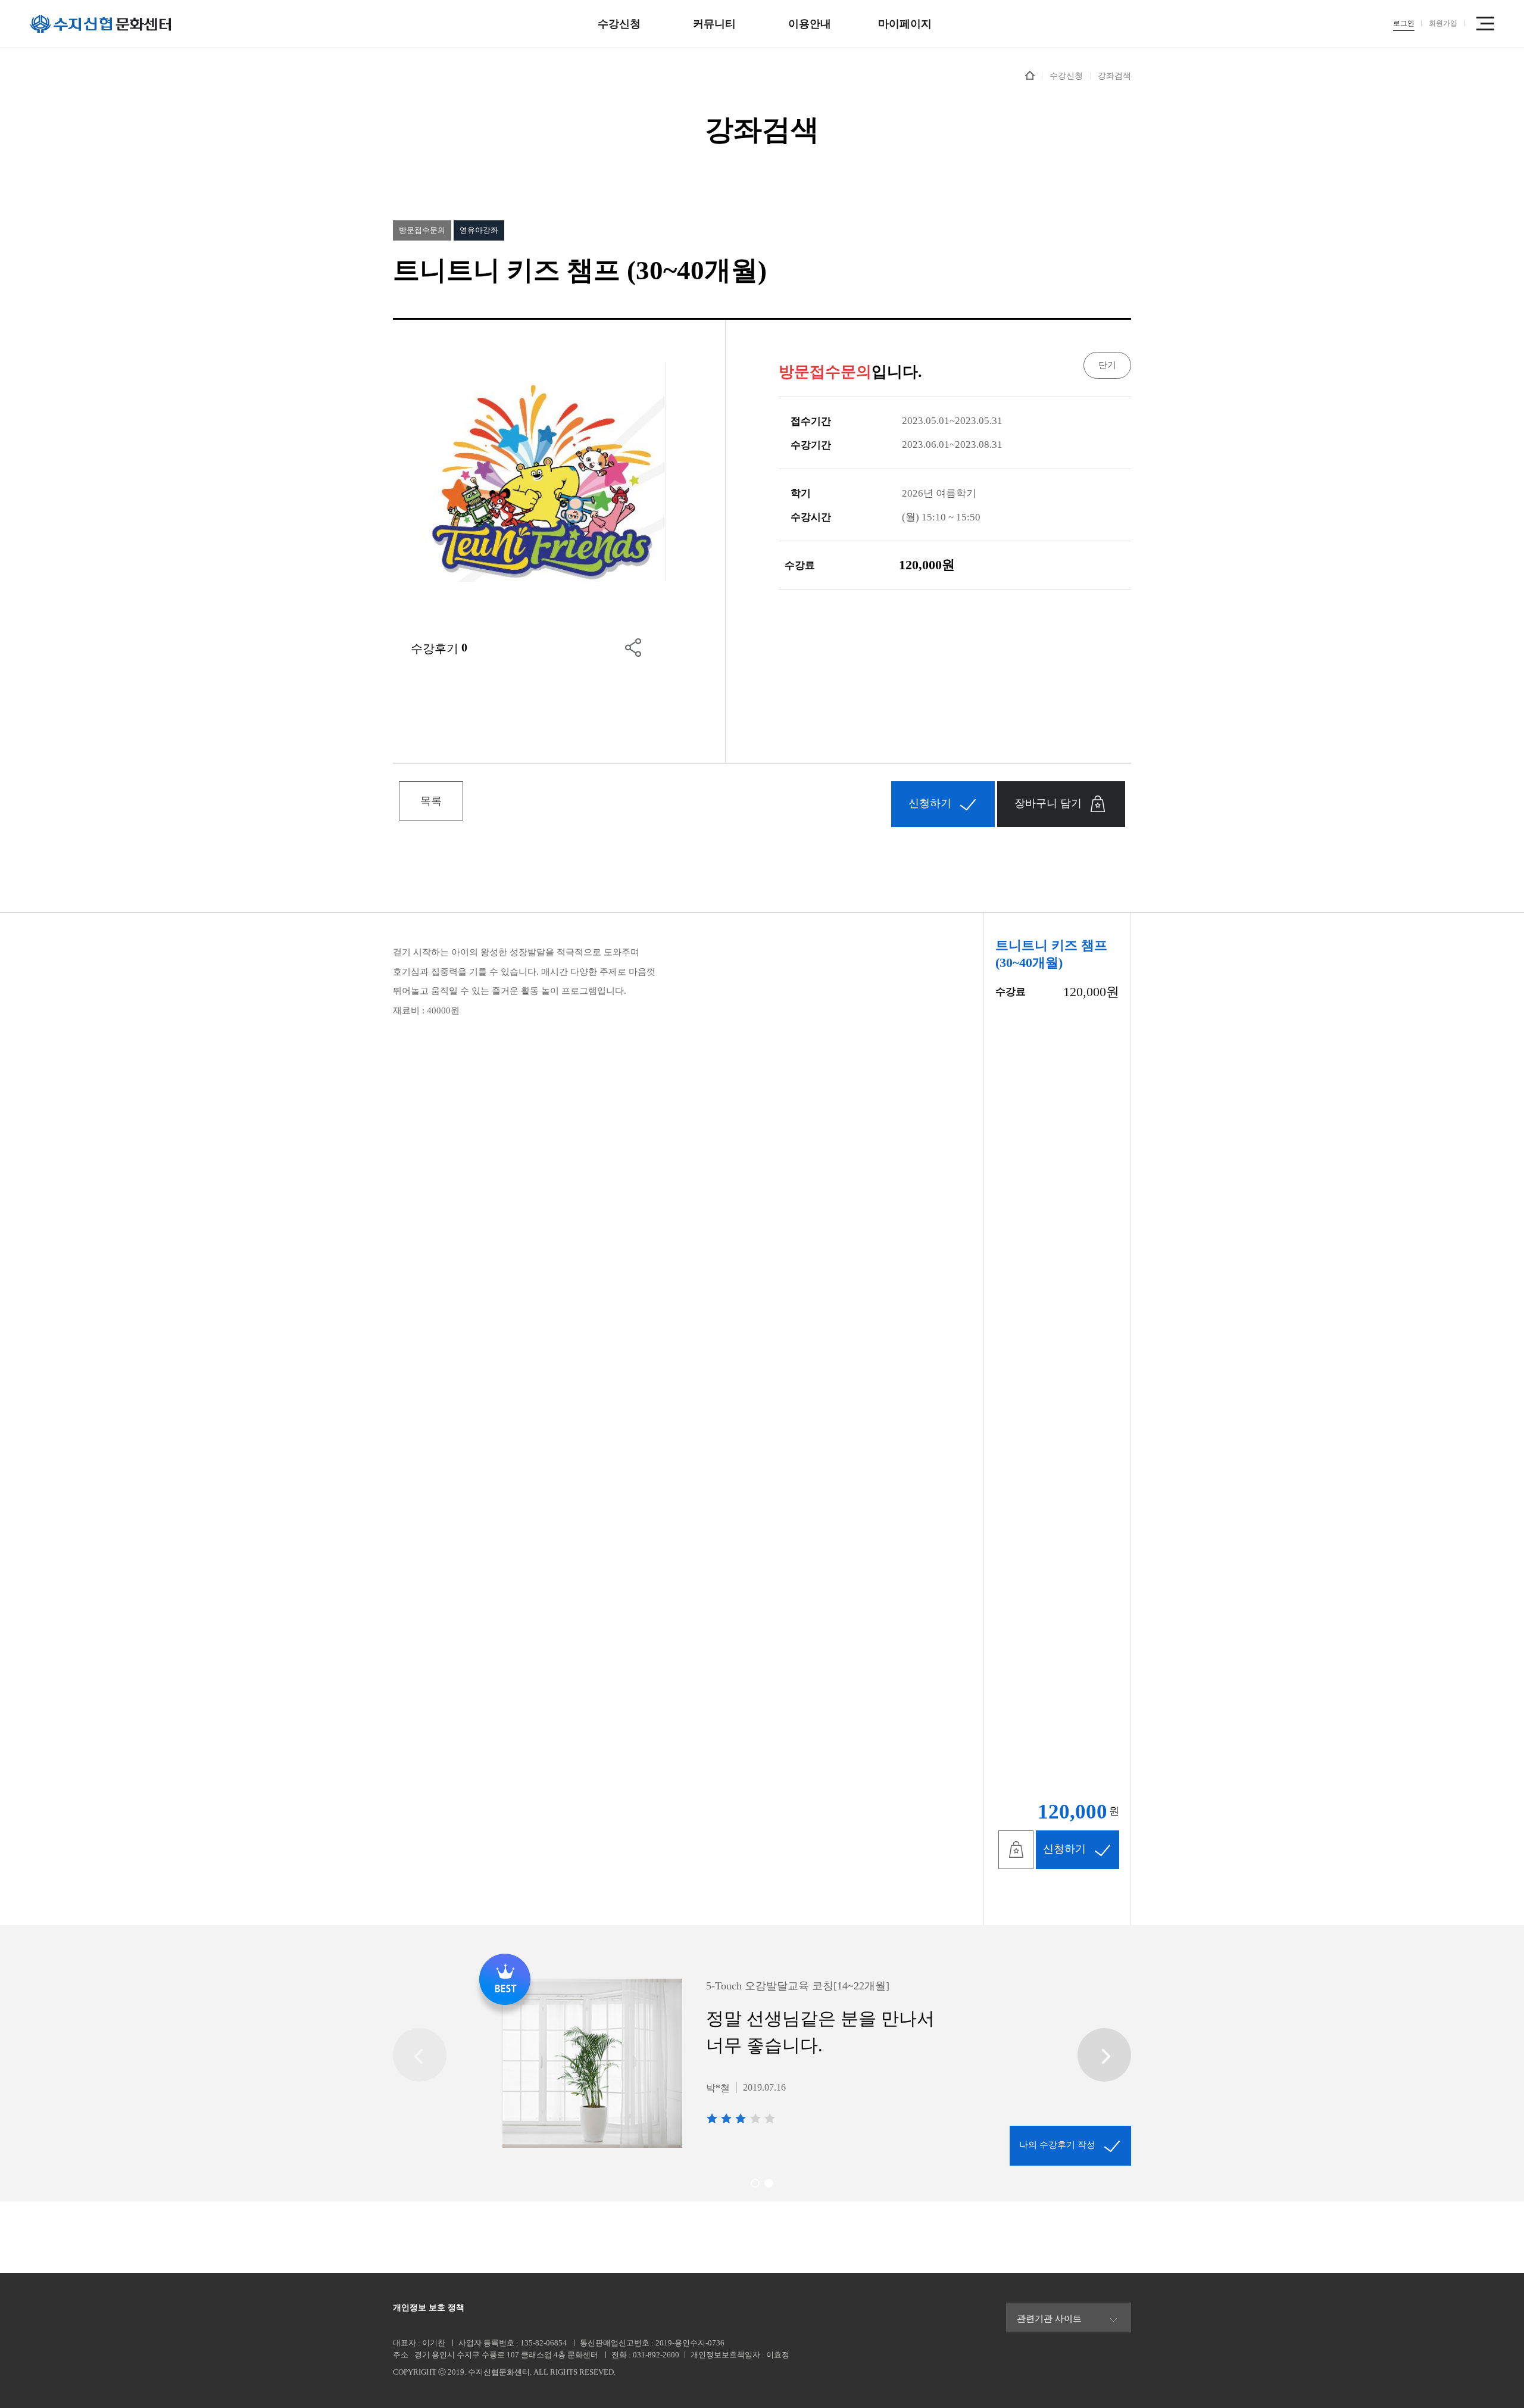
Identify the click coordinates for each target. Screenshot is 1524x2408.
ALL (541, 2372)
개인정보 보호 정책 (429, 2308)
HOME (1030, 75)
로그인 (1404, 23)
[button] (755, 2183)
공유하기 (633, 647)
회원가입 (1443, 23)
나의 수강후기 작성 (1057, 2145)
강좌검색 (1114, 76)
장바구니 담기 (1048, 803)
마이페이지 (905, 24)
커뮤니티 (714, 24)
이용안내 (810, 24)
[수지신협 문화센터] (101, 24)
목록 (431, 801)
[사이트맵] (1485, 24)
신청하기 (930, 803)
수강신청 (619, 24)
